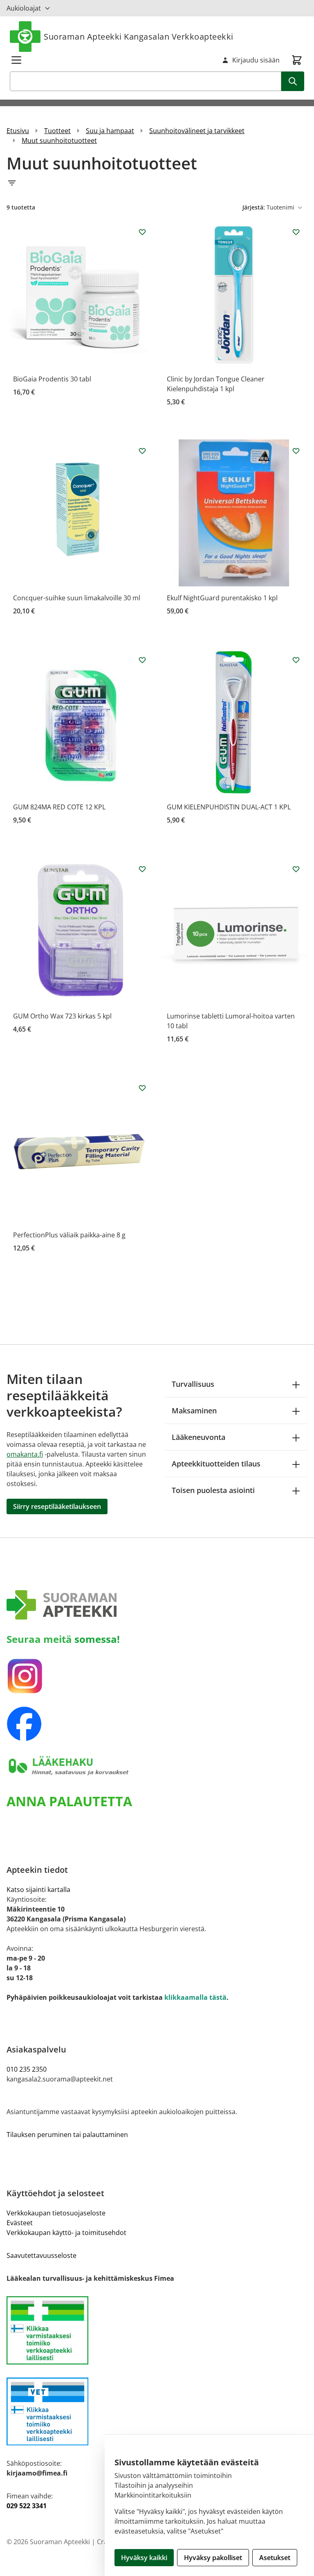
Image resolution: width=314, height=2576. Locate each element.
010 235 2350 (27, 2069)
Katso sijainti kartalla (38, 1890)
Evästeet (20, 2223)
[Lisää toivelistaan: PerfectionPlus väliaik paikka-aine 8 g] (142, 1088)
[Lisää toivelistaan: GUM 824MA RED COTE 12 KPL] (142, 660)
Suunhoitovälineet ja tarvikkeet (197, 131)
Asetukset (275, 2558)
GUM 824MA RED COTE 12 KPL (59, 807)
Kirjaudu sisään (256, 60)
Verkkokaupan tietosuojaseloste (56, 2213)
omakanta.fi (25, 1454)
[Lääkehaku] (157, 1766)
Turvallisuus (193, 1384)
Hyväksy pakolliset (213, 2558)
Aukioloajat (24, 8)
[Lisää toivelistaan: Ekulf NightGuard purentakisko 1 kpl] (296, 451)
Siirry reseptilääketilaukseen (57, 1506)
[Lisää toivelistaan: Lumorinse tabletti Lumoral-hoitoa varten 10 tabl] (296, 869)
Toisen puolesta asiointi (213, 1490)
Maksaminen (194, 1411)
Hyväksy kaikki (144, 2558)
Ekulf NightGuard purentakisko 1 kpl (222, 598)
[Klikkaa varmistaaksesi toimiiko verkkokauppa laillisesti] (157, 2330)
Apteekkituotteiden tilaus (216, 1464)
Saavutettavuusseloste (41, 2255)
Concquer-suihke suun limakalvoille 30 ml (77, 598)
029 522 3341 (27, 2506)
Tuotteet (57, 131)
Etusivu (18, 131)
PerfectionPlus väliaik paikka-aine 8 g (69, 1235)
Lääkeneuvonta (198, 1437)
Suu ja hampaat (110, 131)
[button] (157, 183)
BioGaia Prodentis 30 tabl (52, 379)
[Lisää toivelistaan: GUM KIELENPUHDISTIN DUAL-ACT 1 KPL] (296, 660)
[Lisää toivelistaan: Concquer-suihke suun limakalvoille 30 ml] (142, 451)
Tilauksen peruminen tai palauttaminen (67, 2135)
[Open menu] (16, 60)
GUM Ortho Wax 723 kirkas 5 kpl (62, 1016)
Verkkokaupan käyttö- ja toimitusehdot (66, 2233)
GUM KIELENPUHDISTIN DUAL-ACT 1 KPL (229, 807)
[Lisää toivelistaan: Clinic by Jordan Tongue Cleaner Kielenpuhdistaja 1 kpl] (296, 232)
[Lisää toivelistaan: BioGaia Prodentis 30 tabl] (142, 232)
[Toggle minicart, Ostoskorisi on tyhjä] (297, 60)
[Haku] (293, 81)
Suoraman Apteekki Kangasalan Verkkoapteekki (139, 37)
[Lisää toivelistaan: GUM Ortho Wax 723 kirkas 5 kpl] (142, 869)
